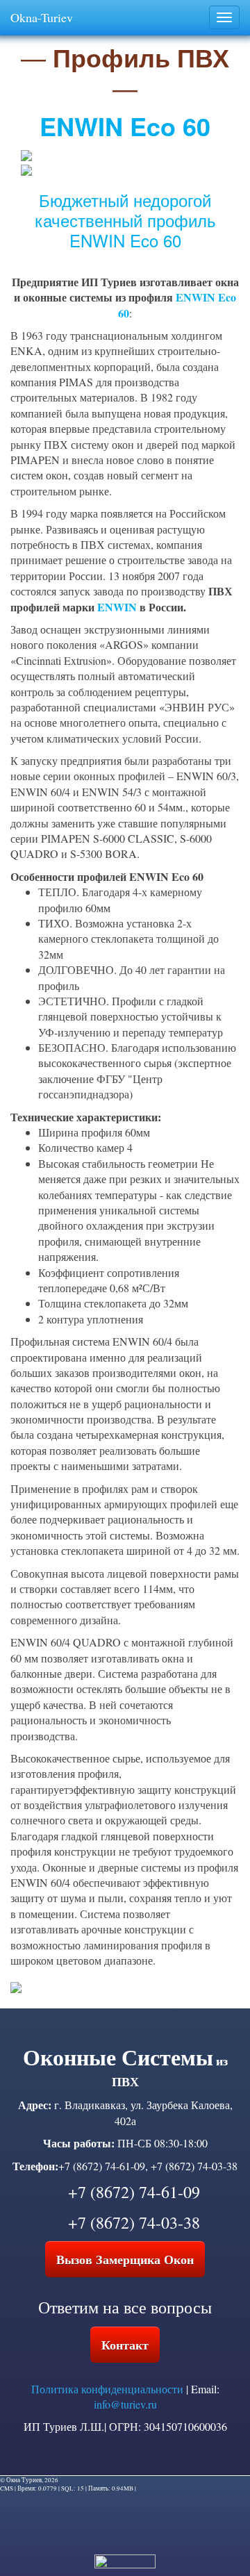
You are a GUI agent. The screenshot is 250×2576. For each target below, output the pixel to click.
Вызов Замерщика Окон (125, 2259)
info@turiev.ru (125, 2404)
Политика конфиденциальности (107, 2389)
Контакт (125, 2345)
